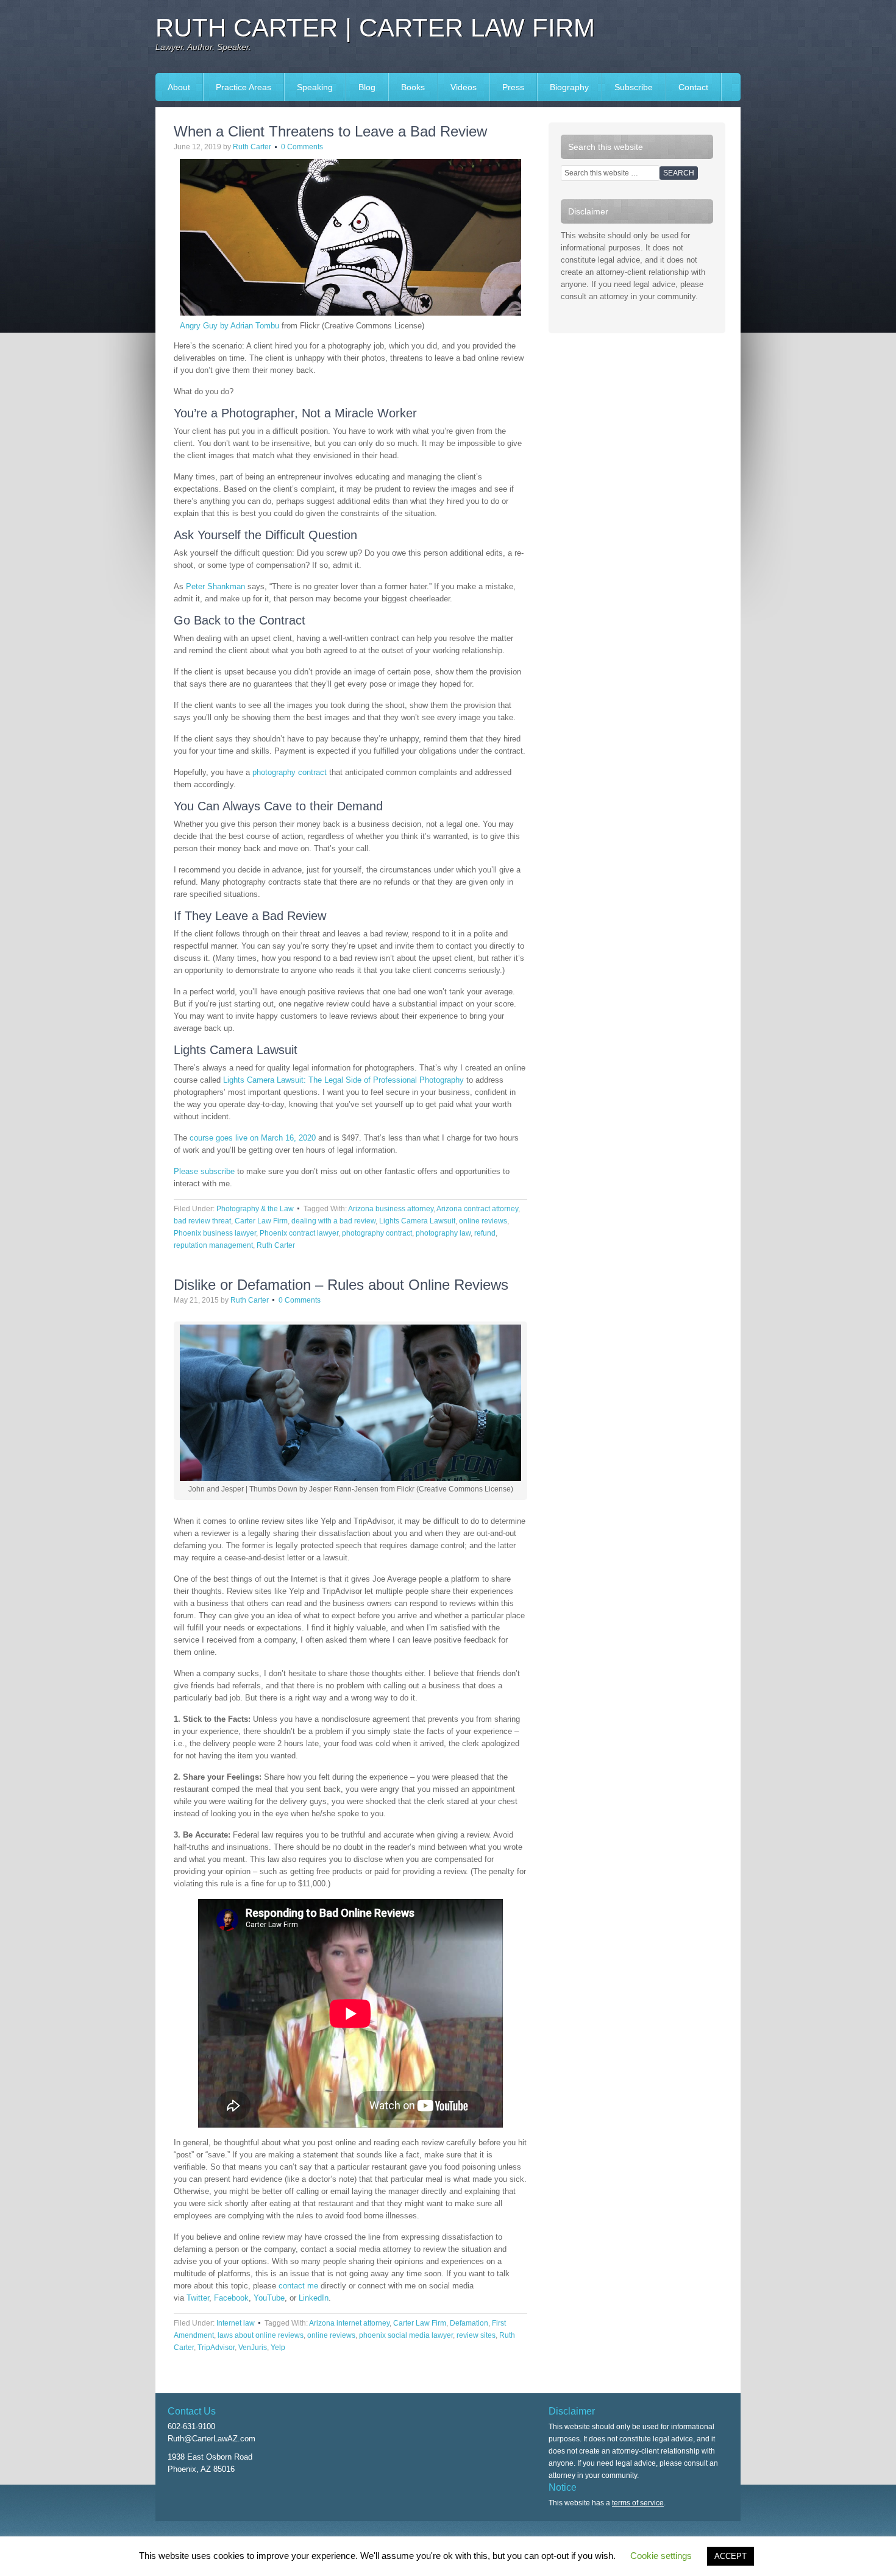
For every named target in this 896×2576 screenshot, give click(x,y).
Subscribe (634, 87)
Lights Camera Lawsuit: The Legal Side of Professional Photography (343, 1080)
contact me (298, 2286)
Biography (569, 87)
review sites (476, 2335)
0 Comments (302, 147)
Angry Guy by (205, 326)
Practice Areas (244, 87)
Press (507, 87)
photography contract (290, 772)
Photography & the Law (255, 1209)
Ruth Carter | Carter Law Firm (375, 28)
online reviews (483, 1221)
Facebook (231, 2298)
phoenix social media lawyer (406, 2335)
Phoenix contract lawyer (299, 1233)
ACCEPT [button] (731, 2556)
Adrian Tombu (255, 326)
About (179, 87)
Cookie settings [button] (661, 2556)
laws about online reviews (261, 2335)
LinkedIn (314, 2298)
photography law (443, 1233)
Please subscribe (204, 1171)
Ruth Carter (252, 147)
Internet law (236, 2323)
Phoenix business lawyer (215, 1233)
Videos (464, 87)
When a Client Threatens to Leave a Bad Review (330, 131)
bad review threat (202, 1221)
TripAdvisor (216, 2348)
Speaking (309, 87)
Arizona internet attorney (349, 2323)
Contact (693, 87)
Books (407, 87)
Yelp (278, 2348)
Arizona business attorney (391, 1209)
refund (485, 1233)
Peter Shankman (215, 586)
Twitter (198, 2298)
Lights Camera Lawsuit (417, 1221)
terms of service (638, 2503)
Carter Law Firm (261, 1221)
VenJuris (253, 2348)
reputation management (213, 1245)
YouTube (269, 2298)
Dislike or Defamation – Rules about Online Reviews (341, 1285)
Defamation (469, 2323)
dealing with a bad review (333, 1221)
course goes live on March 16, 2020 (253, 1138)
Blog (367, 87)
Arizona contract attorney (477, 1209)
